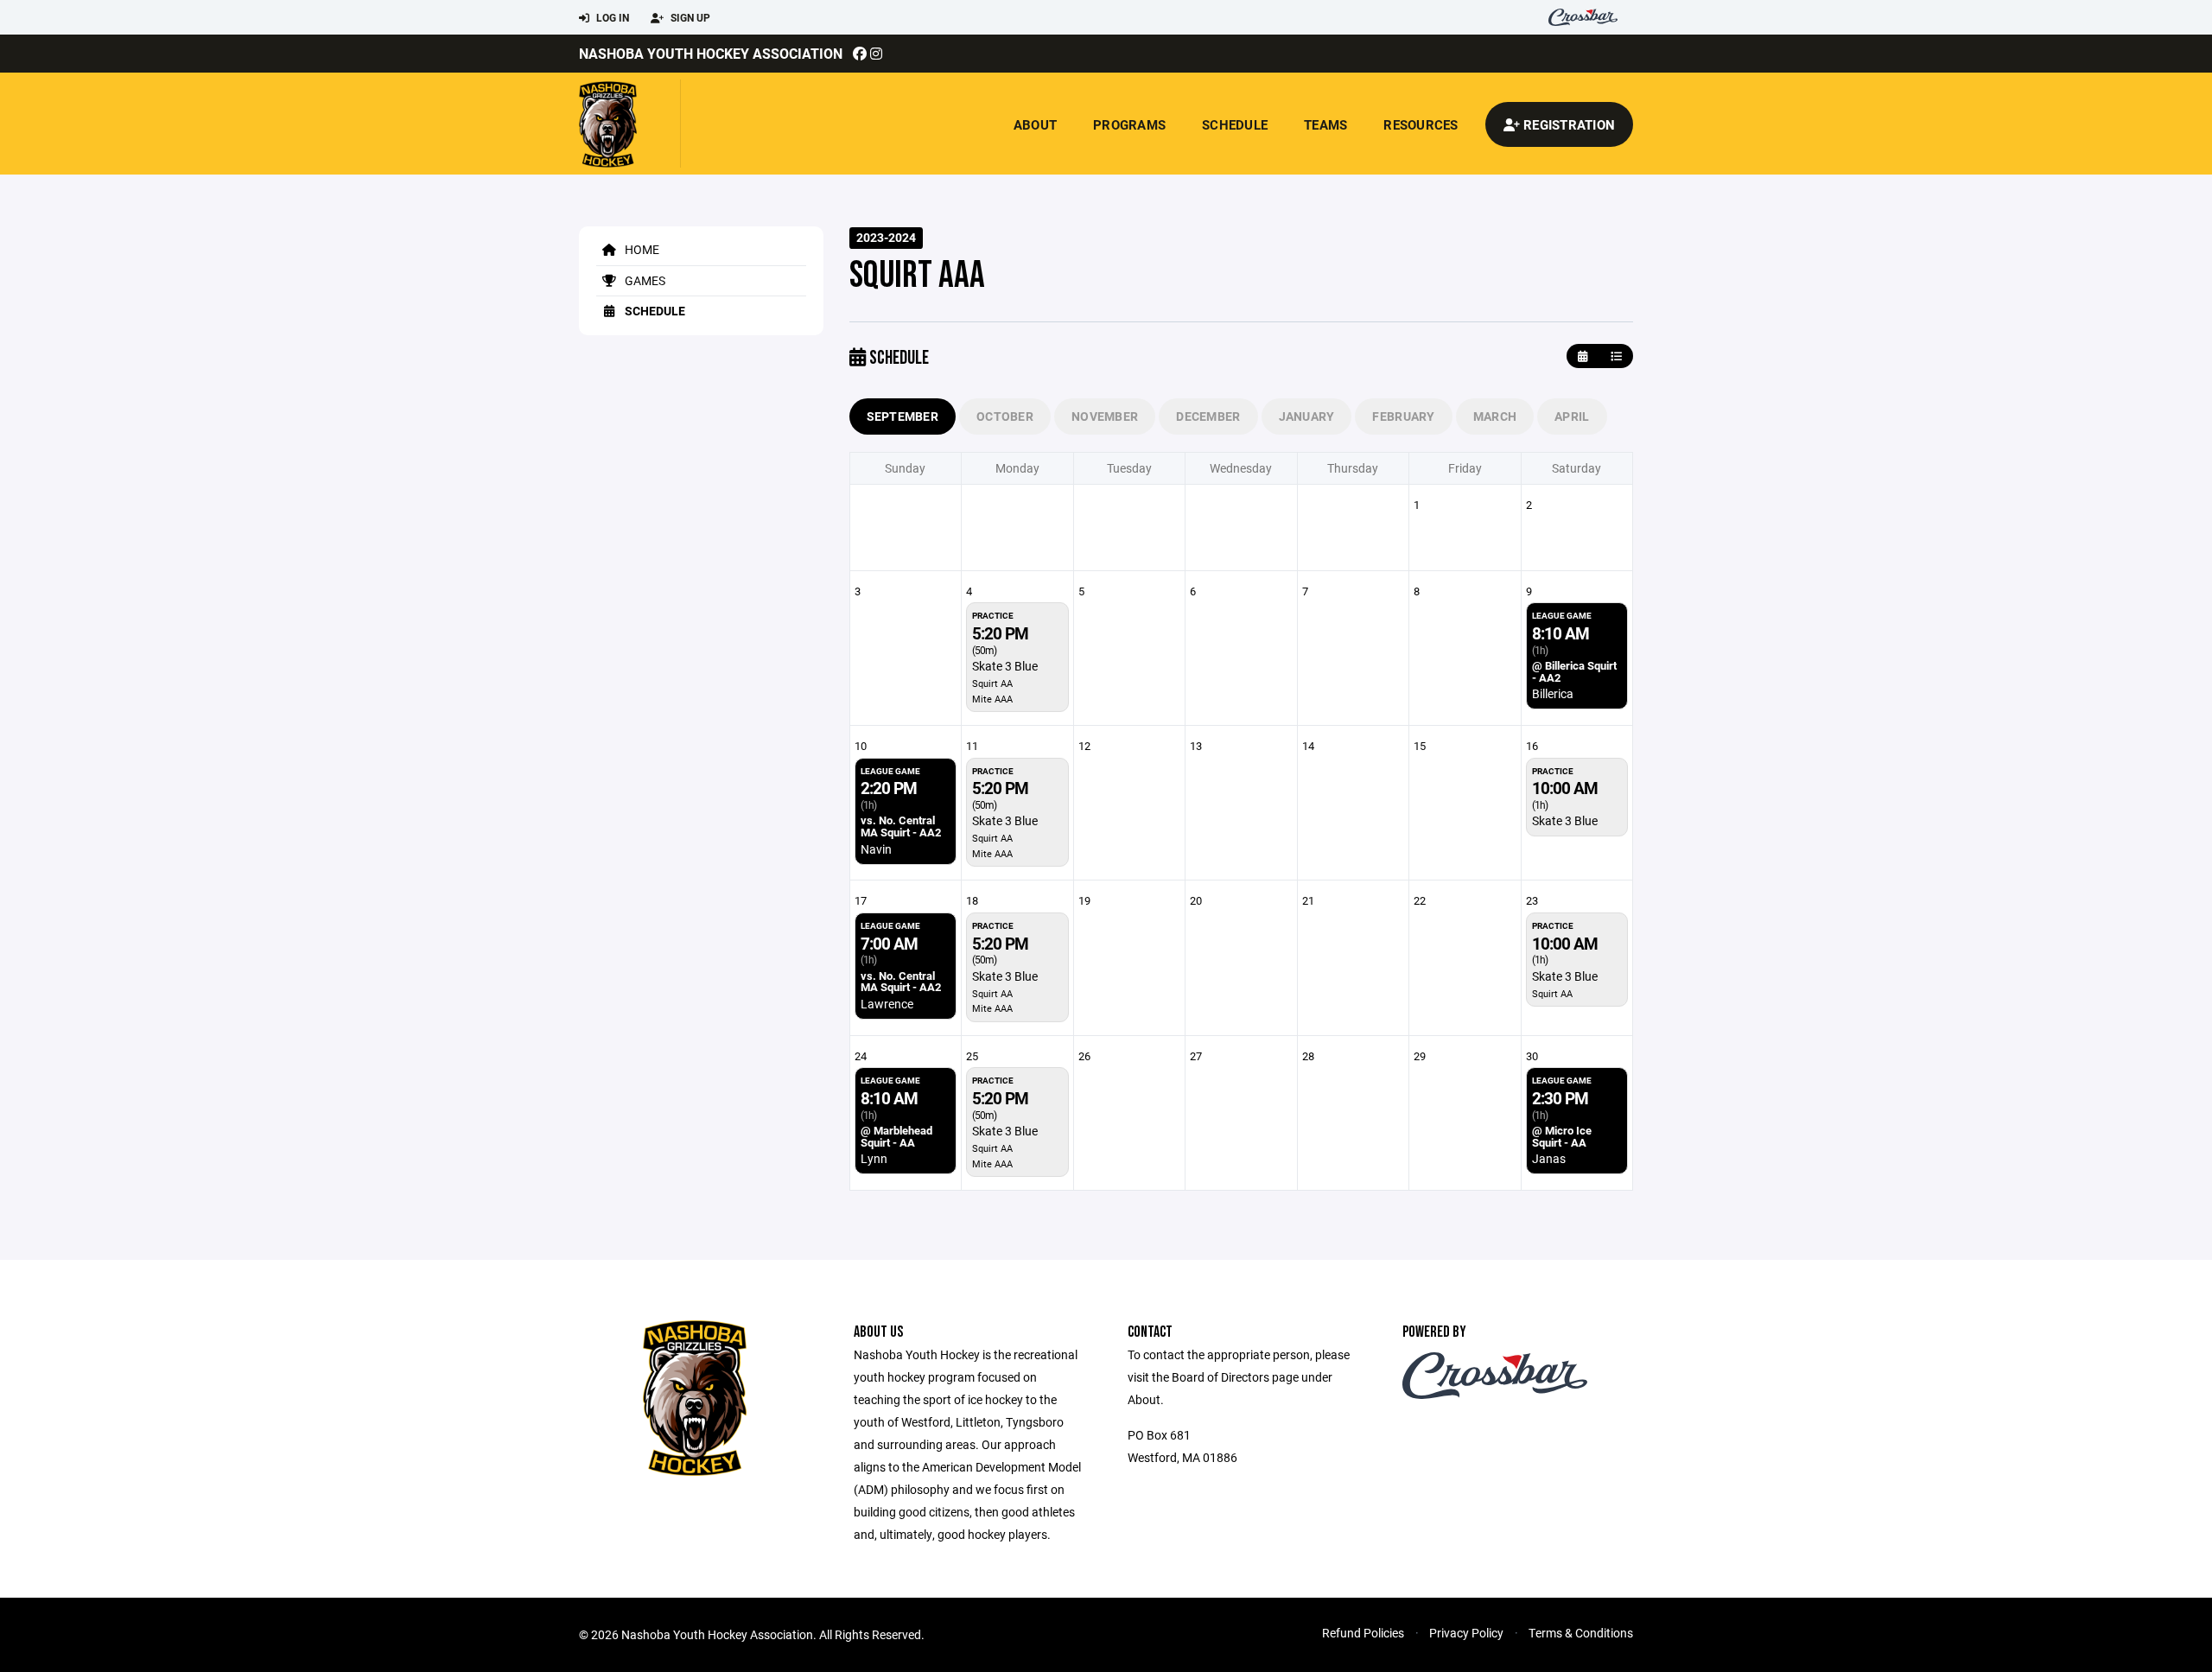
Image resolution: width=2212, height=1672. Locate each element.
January (1307, 416)
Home (641, 249)
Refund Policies (1363, 1633)
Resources (1421, 124)
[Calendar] (1583, 356)
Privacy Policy (1466, 1633)
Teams (1325, 124)
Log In (611, 17)
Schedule (1235, 124)
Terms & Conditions (1581, 1633)
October (1005, 416)
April (1572, 416)
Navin (876, 849)
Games (644, 280)
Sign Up (689, 17)
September (903, 416)
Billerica (1553, 693)
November (1105, 416)
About (1035, 124)
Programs (1129, 124)
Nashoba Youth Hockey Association (711, 53)
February (1403, 416)
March (1495, 416)
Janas (1549, 1158)
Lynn (874, 1158)
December (1208, 416)
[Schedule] (1616, 356)
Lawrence (887, 1004)
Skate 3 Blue (1005, 666)
